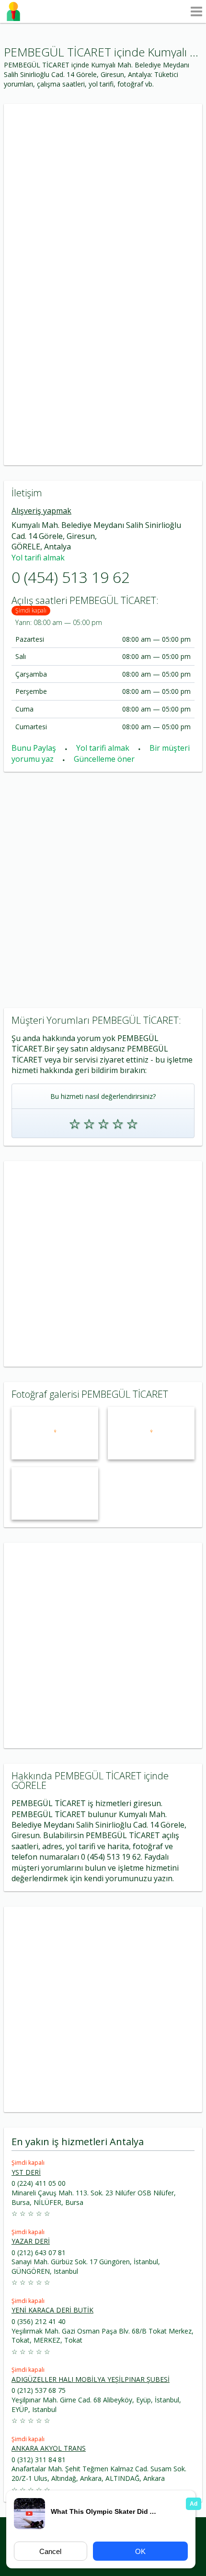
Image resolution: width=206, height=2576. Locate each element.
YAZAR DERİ (31, 2241)
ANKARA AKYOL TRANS (49, 2448)
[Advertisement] (103, 194)
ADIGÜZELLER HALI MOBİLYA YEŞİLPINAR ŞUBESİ (91, 2379)
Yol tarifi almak (38, 558)
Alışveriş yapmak (41, 511)
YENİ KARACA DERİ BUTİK (52, 2310)
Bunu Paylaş (35, 748)
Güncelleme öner (104, 759)
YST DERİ (26, 2172)
